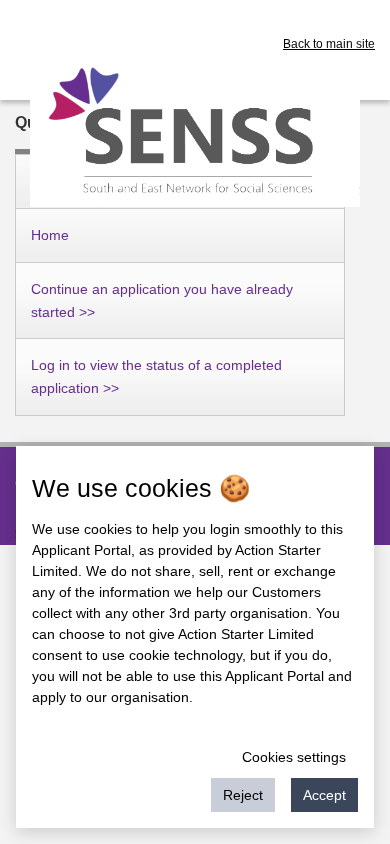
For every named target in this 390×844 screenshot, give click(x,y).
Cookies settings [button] (294, 757)
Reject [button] (243, 795)
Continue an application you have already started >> (162, 300)
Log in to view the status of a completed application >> (156, 376)
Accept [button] (324, 795)
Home (50, 235)
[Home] (195, 130)
